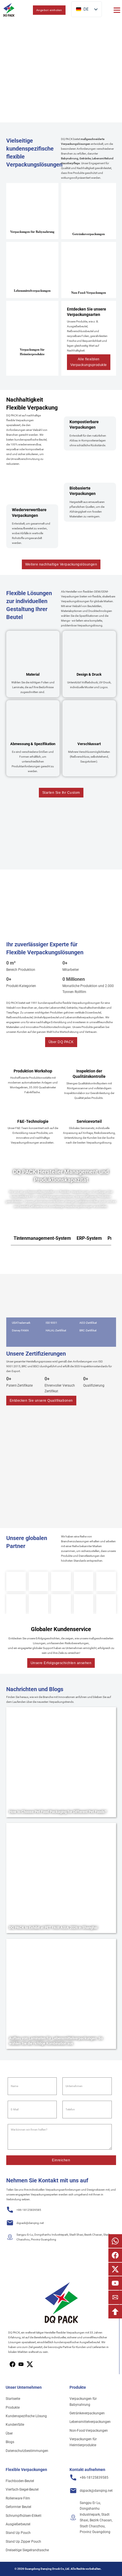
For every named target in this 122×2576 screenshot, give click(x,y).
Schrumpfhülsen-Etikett (24, 2516)
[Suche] (24, 10)
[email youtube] (115, 2283)
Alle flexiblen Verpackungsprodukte (89, 362)
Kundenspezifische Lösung (26, 2416)
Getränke (85, 158)
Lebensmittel (100, 158)
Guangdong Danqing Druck (42, 2569)
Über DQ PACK (61, 1042)
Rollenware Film (18, 2498)
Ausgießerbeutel (18, 2524)
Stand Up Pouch (18, 2533)
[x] (21, 2364)
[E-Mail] (115, 2297)
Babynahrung (70, 158)
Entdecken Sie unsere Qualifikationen (41, 1401)
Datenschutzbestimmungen (27, 2451)
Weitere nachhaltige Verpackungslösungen (61, 564)
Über (9, 2433)
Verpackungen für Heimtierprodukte (83, 2442)
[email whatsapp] (115, 2241)
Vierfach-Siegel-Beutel (22, 2489)
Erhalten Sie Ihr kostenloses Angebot (84, 94)
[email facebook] (115, 2255)
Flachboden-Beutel (20, 2481)
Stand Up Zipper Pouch (23, 2542)
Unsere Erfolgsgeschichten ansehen (61, 1663)
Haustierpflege (70, 163)
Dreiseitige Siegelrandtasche (27, 2550)
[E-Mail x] (115, 2269)
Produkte (13, 2408)
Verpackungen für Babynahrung (83, 2402)
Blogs (10, 2442)
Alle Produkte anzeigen (28, 94)
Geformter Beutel (18, 2507)
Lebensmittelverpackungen (90, 2422)
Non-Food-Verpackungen (89, 2431)
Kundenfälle (15, 2425)
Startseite (13, 2399)
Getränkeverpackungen (87, 2413)
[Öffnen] (117, 10)
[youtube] (30, 2364)
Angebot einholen (49, 10)
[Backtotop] (115, 2312)
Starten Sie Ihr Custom (61, 793)
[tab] (42, 1238)
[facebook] (12, 2364)
